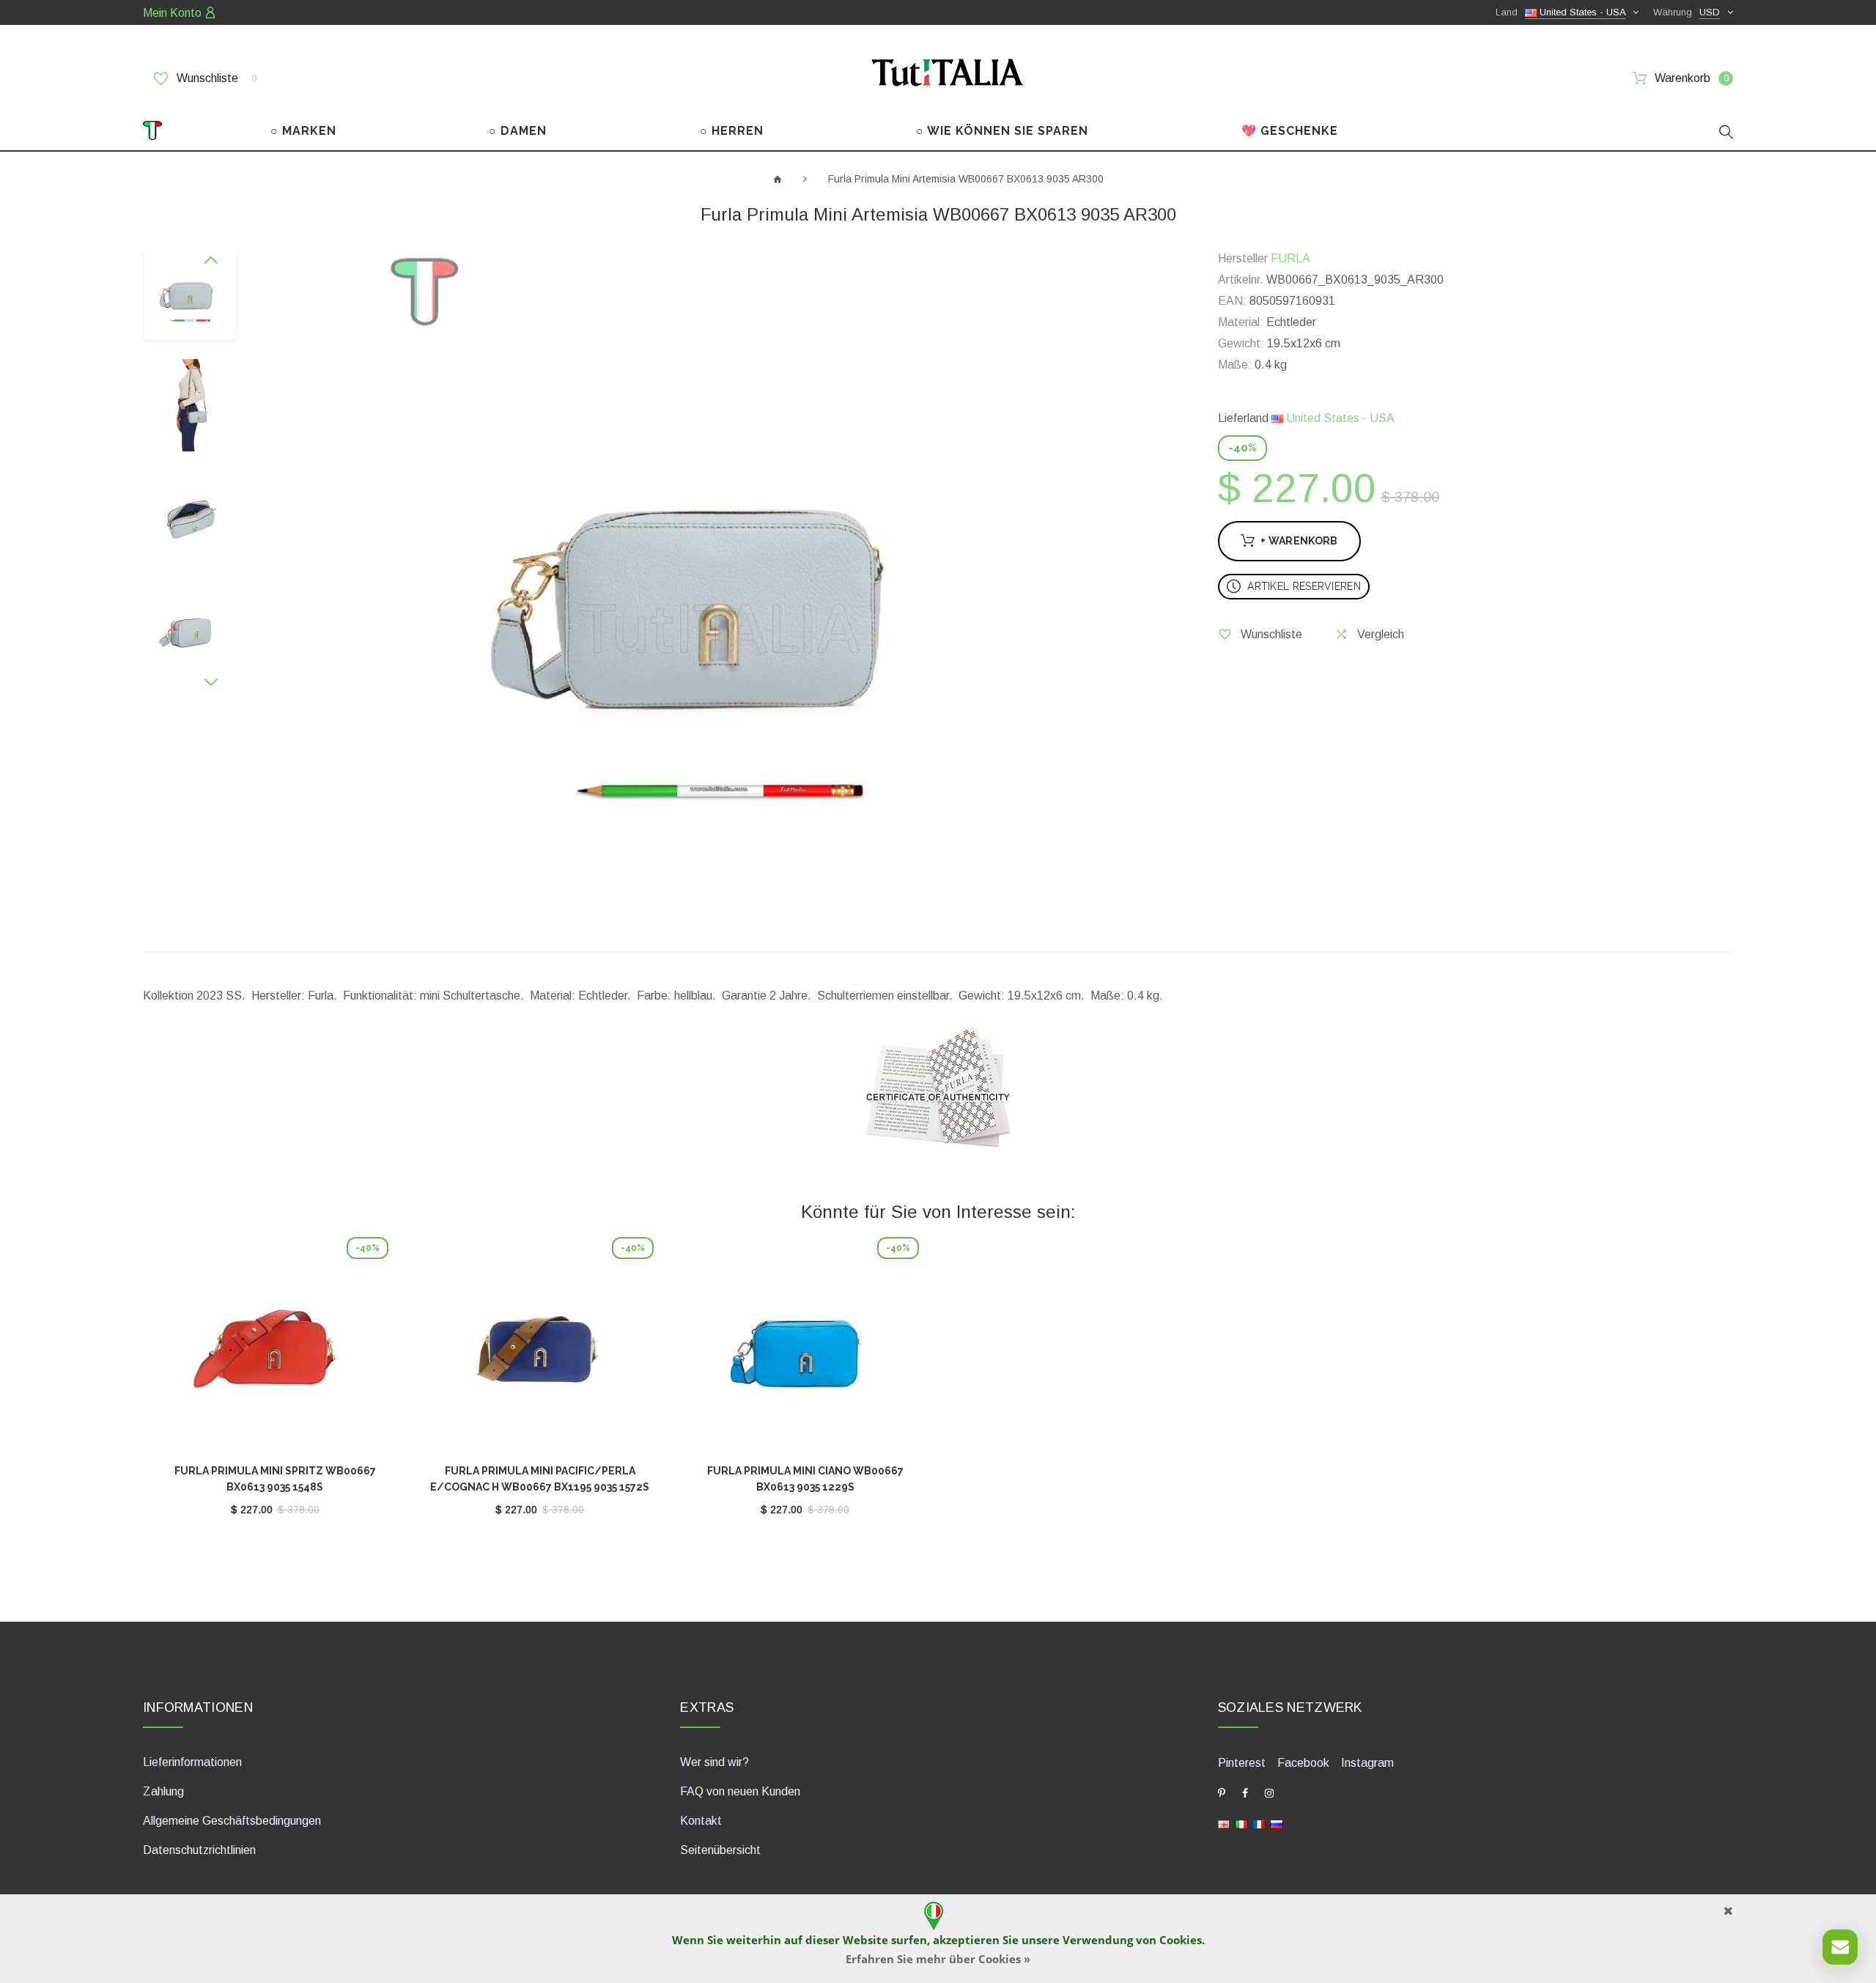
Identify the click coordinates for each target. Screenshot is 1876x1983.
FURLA (1290, 258)
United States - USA (1339, 418)
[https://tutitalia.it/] (1241, 1824)
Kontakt (701, 1821)
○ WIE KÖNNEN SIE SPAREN (1002, 131)
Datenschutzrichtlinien (199, 1850)
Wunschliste (215, 78)
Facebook (1303, 1763)
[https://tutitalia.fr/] (1259, 1824)
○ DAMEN (518, 131)
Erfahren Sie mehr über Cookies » (938, 1959)
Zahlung (163, 1791)
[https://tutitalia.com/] (1224, 1824)
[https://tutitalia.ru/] (1277, 1824)
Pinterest (1242, 1763)
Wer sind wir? (714, 1762)
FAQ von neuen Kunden (740, 1791)
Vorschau (275, 1351)
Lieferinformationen (192, 1762)
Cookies (1181, 1940)
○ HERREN (732, 131)
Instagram (1367, 1763)
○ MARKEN (303, 131)
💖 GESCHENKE (1290, 131)
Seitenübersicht (720, 1850)
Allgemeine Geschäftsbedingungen (232, 1821)
